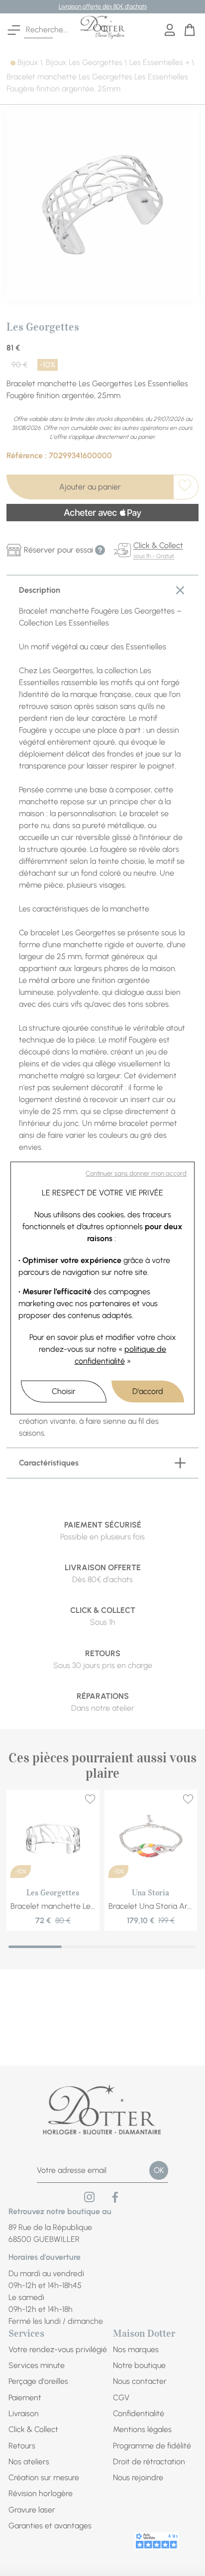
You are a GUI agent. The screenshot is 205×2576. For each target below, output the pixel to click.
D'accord (148, 1391)
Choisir (64, 1391)
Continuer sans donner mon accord (136, 1173)
